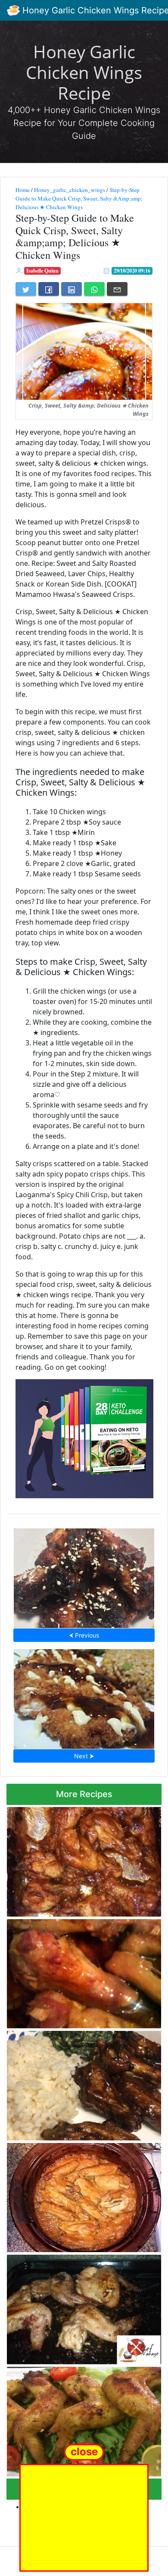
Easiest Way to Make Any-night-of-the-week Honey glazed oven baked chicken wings (78, 2419)
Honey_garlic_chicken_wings (70, 190)
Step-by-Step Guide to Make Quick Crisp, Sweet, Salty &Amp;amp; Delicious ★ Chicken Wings (79, 198)
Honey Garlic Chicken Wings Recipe (84, 72)
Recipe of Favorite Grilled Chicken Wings (84, 2307)
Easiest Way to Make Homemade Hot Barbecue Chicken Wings (84, 1576)
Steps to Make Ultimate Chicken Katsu (84, 1697)
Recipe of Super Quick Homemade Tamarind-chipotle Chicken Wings (68, 1859)
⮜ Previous (84, 1635)
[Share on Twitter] (26, 289)
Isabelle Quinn (42, 271)
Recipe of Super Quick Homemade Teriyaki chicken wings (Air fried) (82, 2083)
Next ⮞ (84, 1756)
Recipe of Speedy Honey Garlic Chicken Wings (77, 1971)
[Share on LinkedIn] (72, 289)
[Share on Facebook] (49, 289)
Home (23, 190)
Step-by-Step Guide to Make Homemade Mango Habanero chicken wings (79, 2195)
